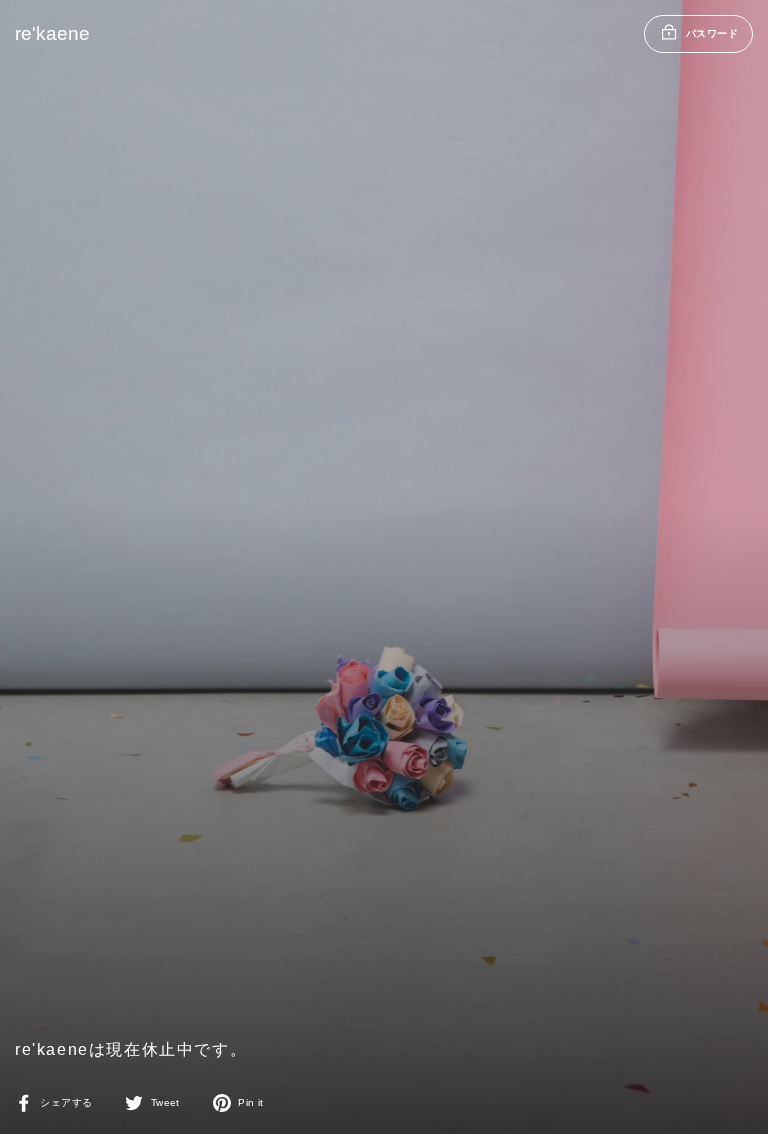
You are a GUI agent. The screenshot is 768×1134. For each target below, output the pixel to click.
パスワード (712, 33)
